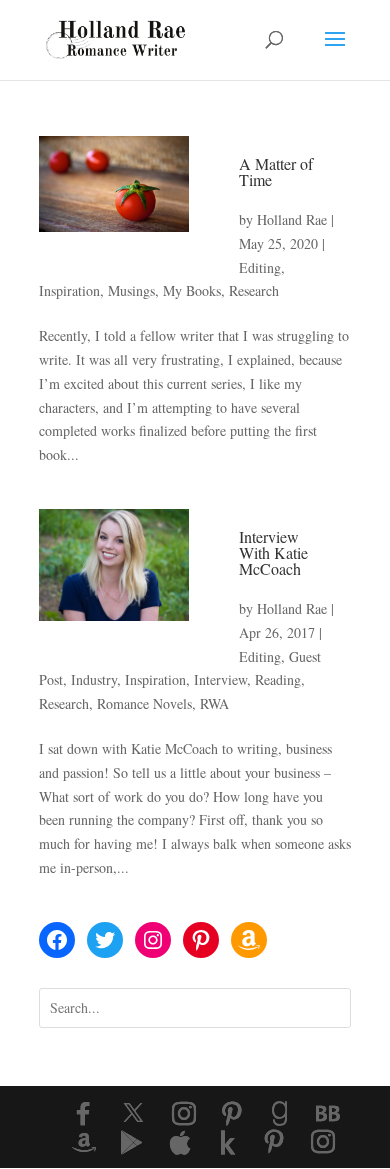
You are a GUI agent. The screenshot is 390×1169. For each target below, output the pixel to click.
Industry (94, 679)
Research (254, 290)
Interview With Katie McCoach (273, 552)
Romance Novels (144, 703)
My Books (192, 290)
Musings (131, 290)
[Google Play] (132, 1143)
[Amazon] (84, 1143)
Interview (220, 679)
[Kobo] (228, 1143)
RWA (214, 703)
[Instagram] (184, 1114)
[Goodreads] (280, 1114)
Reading (278, 679)
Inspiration (69, 290)
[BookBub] (328, 1114)
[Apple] (180, 1143)
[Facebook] (83, 1114)
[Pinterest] (232, 1114)
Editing (260, 267)
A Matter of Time (276, 171)
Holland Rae (292, 219)
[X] (133, 1113)
